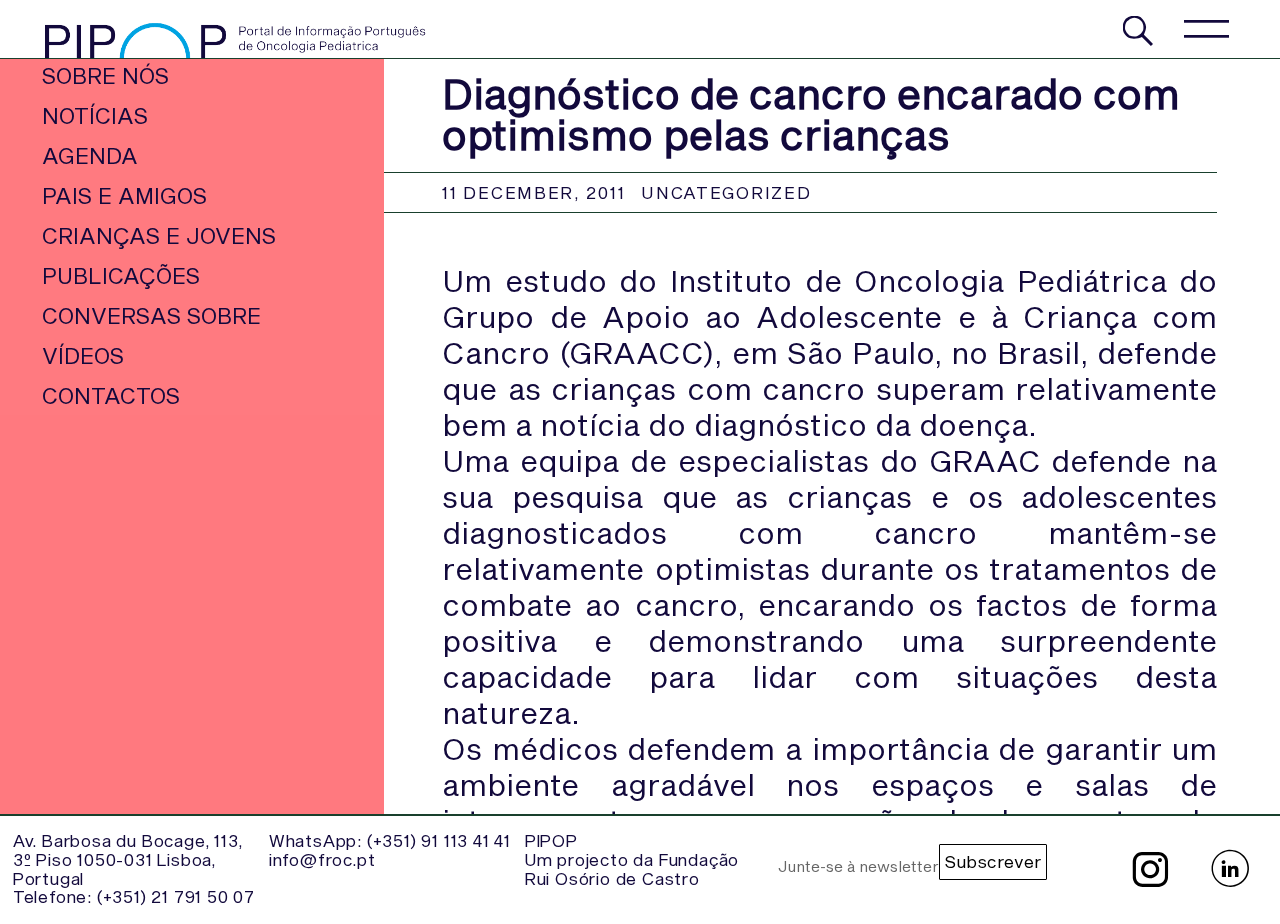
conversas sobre (151, 315)
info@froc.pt (322, 859)
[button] (1205, 28)
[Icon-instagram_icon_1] (1150, 869)
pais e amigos (124, 195)
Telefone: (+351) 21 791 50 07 (134, 896)
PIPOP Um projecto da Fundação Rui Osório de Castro (632, 858)
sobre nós (105, 75)
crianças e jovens (159, 235)
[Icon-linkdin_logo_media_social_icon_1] (1230, 869)
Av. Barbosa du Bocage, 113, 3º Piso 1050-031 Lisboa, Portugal (128, 858)
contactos (111, 395)
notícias (95, 115)
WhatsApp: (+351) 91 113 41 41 (390, 840)
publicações (121, 275)
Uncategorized (726, 192)
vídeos (83, 355)
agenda (90, 155)
